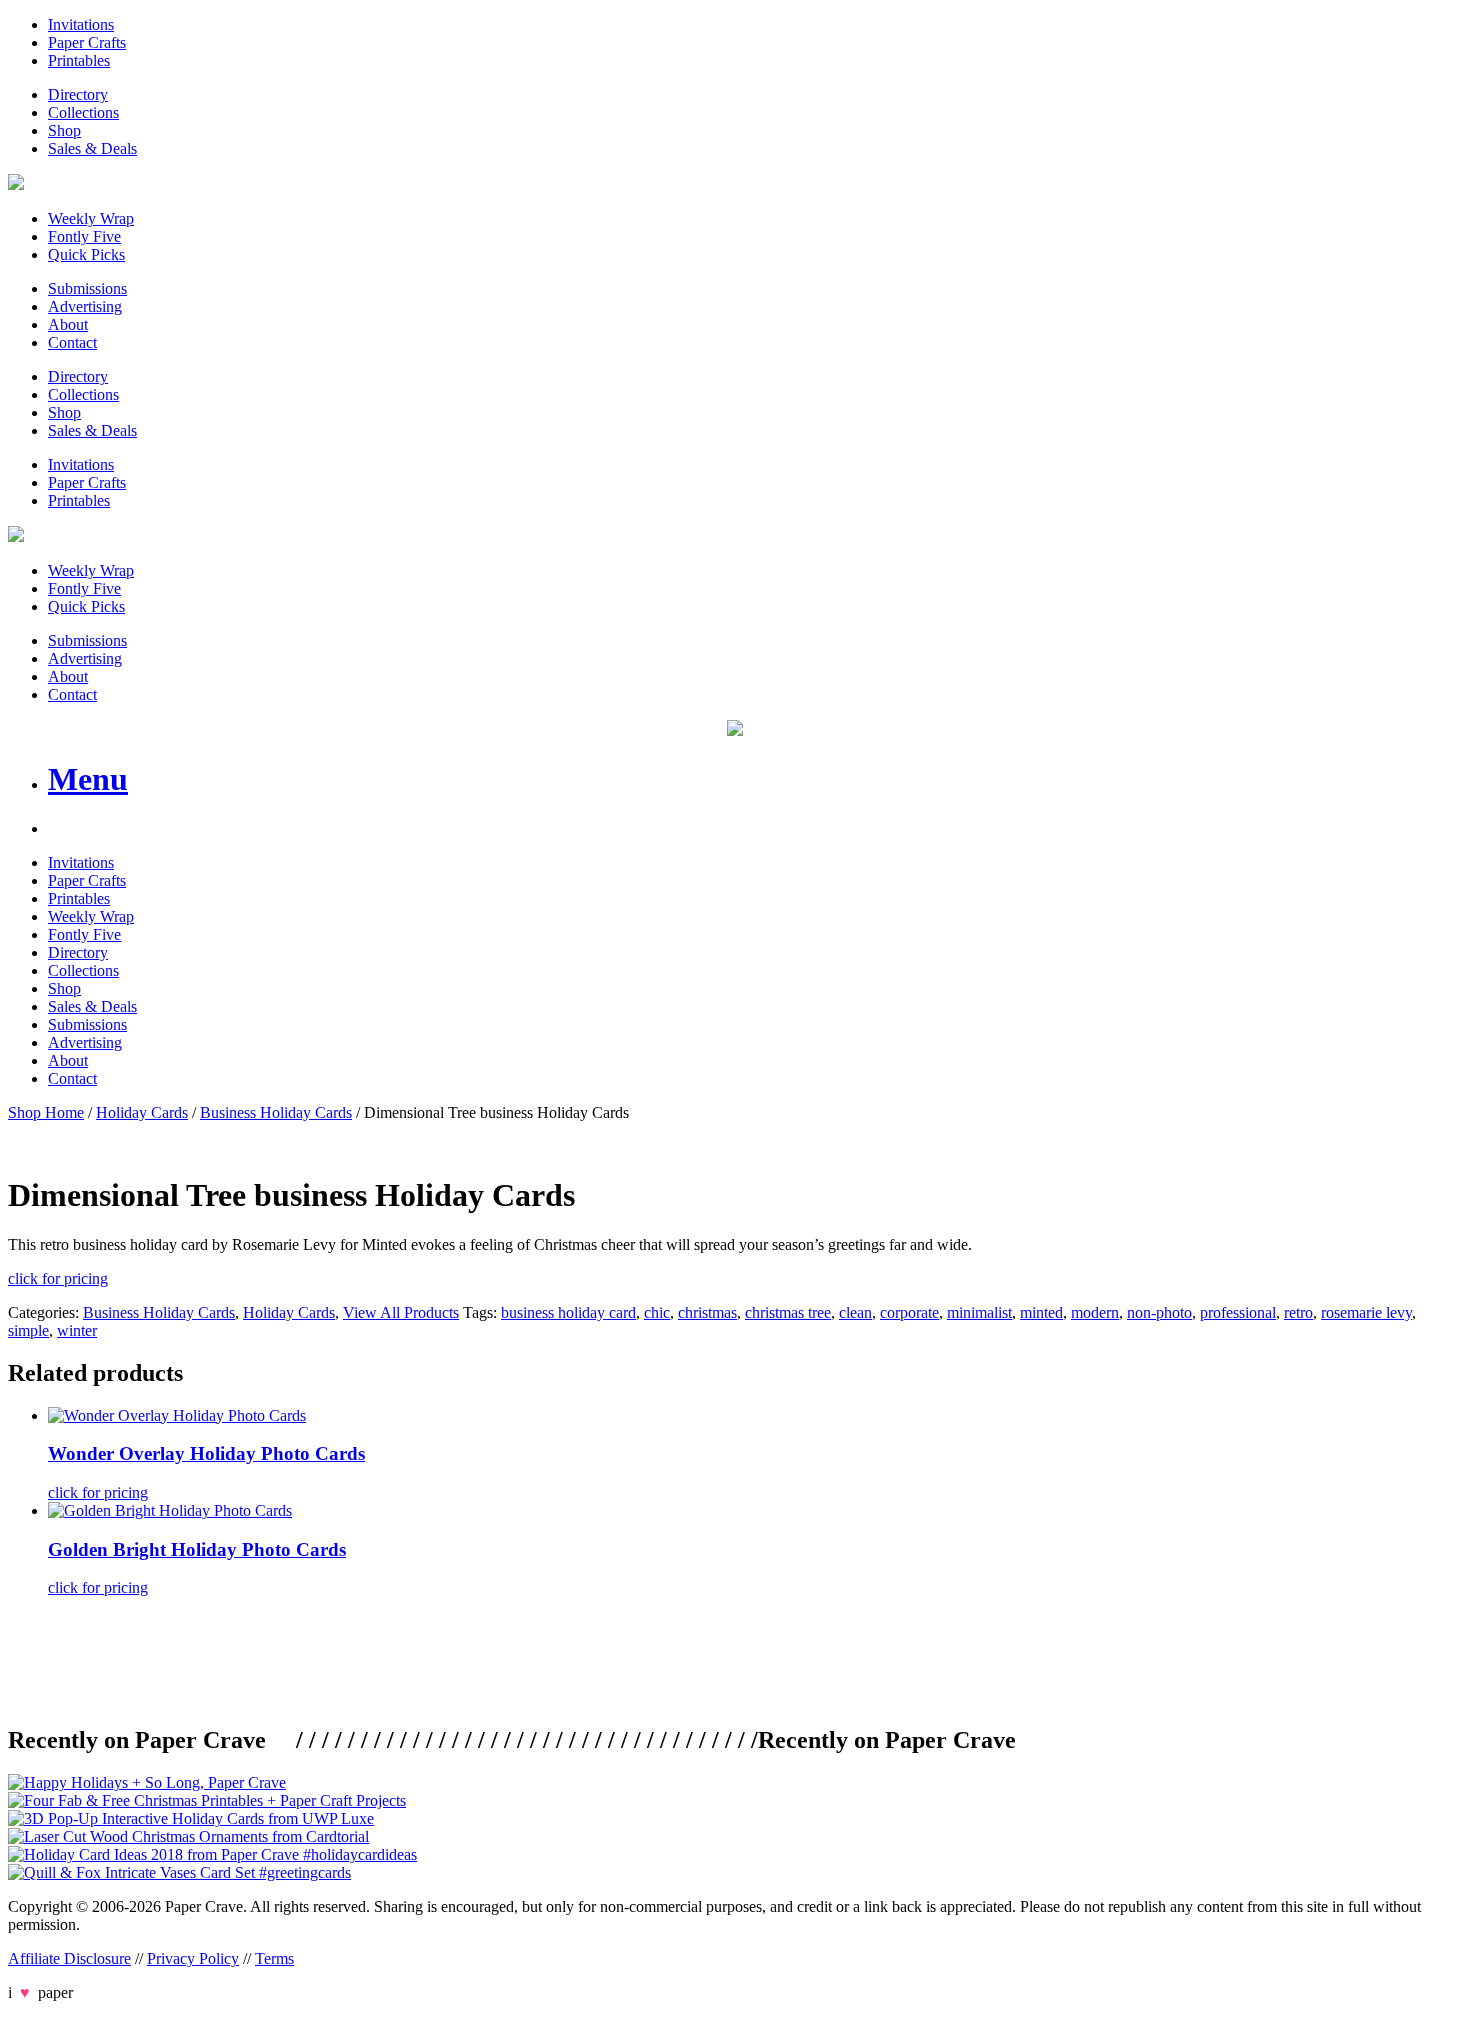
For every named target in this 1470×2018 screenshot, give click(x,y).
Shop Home (46, 1112)
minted (1041, 1312)
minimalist (979, 1312)
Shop (64, 130)
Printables (79, 60)
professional (1238, 1312)
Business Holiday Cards (276, 1112)
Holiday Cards (142, 1112)
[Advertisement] (372, 1658)
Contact (72, 342)
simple (28, 1330)
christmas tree (788, 1312)
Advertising (85, 306)
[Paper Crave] (16, 184)
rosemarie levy (1366, 1312)
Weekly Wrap (91, 218)
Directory (78, 94)
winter (77, 1330)
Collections (83, 112)
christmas (707, 1312)
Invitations (81, 24)
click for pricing (58, 1278)
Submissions (87, 288)
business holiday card (568, 1312)
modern (1095, 1312)
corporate (909, 1312)
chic (657, 1312)
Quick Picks (86, 254)
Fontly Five (84, 236)
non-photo (1159, 1312)
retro (1298, 1312)
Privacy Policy (193, 1958)
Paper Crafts (87, 42)
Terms (274, 1958)
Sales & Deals (92, 148)
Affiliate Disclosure (69, 1958)
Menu (88, 779)
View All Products (401, 1312)
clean (855, 1312)
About (68, 324)
